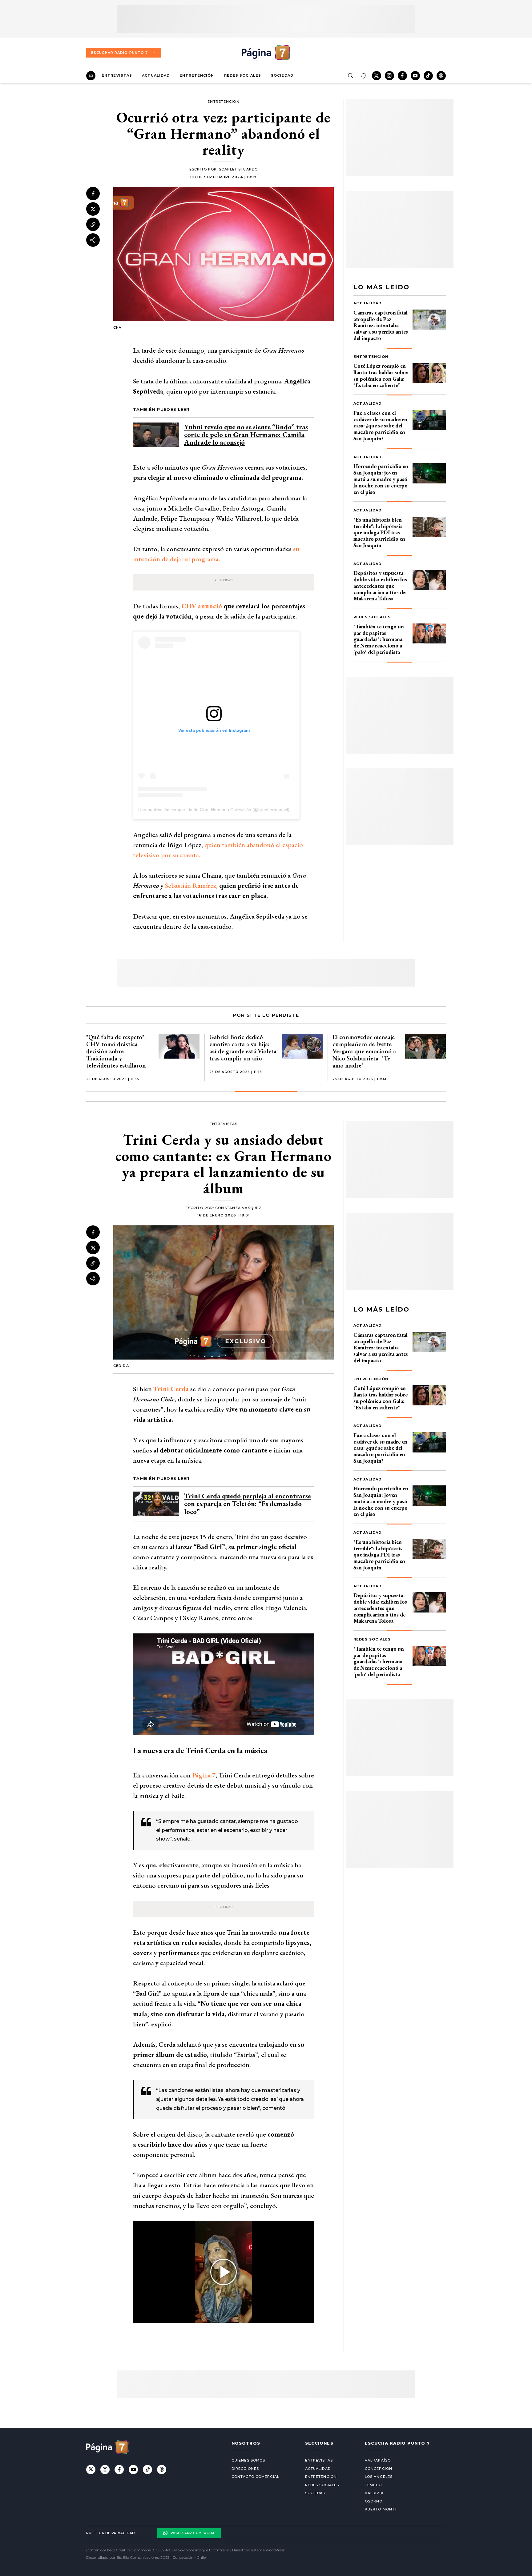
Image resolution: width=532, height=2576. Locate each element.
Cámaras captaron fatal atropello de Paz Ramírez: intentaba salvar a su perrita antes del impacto (381, 325)
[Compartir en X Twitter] (93, 209)
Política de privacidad (111, 2533)
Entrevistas (117, 75)
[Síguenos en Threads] (441, 76)
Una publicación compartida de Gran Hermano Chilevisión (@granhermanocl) (214, 810)
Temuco (373, 2485)
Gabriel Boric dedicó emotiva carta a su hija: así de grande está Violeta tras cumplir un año (243, 1048)
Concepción (379, 2469)
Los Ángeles (379, 2477)
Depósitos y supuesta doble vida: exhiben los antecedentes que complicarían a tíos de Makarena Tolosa (380, 586)
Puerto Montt (381, 2509)
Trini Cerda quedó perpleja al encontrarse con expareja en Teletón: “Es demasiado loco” (248, 1504)
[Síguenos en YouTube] (415, 76)
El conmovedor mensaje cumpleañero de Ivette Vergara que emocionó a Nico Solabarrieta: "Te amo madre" (364, 1051)
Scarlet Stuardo (238, 169)
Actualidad (156, 75)
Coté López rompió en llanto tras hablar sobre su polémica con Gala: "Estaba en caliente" (381, 375)
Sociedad (282, 75)
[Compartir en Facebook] (93, 194)
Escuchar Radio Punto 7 (119, 53)
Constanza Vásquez (238, 1208)
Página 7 (203, 1775)
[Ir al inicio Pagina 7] (266, 53)
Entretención (197, 75)
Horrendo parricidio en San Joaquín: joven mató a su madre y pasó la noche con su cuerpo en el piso (381, 479)
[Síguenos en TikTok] (428, 76)
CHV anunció (202, 606)
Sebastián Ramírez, (191, 885)
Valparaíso (378, 2460)
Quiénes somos (248, 2460)
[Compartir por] (93, 240)
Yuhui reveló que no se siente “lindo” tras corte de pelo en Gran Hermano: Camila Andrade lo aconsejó (246, 435)
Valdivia (374, 2493)
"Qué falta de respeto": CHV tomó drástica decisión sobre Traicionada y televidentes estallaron (116, 1051)
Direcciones (245, 2469)
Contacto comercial (255, 2477)
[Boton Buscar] (350, 76)
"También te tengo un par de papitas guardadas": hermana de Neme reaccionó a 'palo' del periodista (379, 639)
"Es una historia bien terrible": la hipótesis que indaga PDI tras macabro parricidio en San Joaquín (379, 532)
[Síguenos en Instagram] (389, 76)
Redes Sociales (243, 75)
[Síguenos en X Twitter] (377, 76)
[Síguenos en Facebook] (402, 76)
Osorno (374, 2501)
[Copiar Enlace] (93, 225)
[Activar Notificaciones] (363, 76)
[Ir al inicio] (91, 76)
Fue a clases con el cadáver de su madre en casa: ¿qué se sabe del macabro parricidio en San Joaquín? (380, 426)
